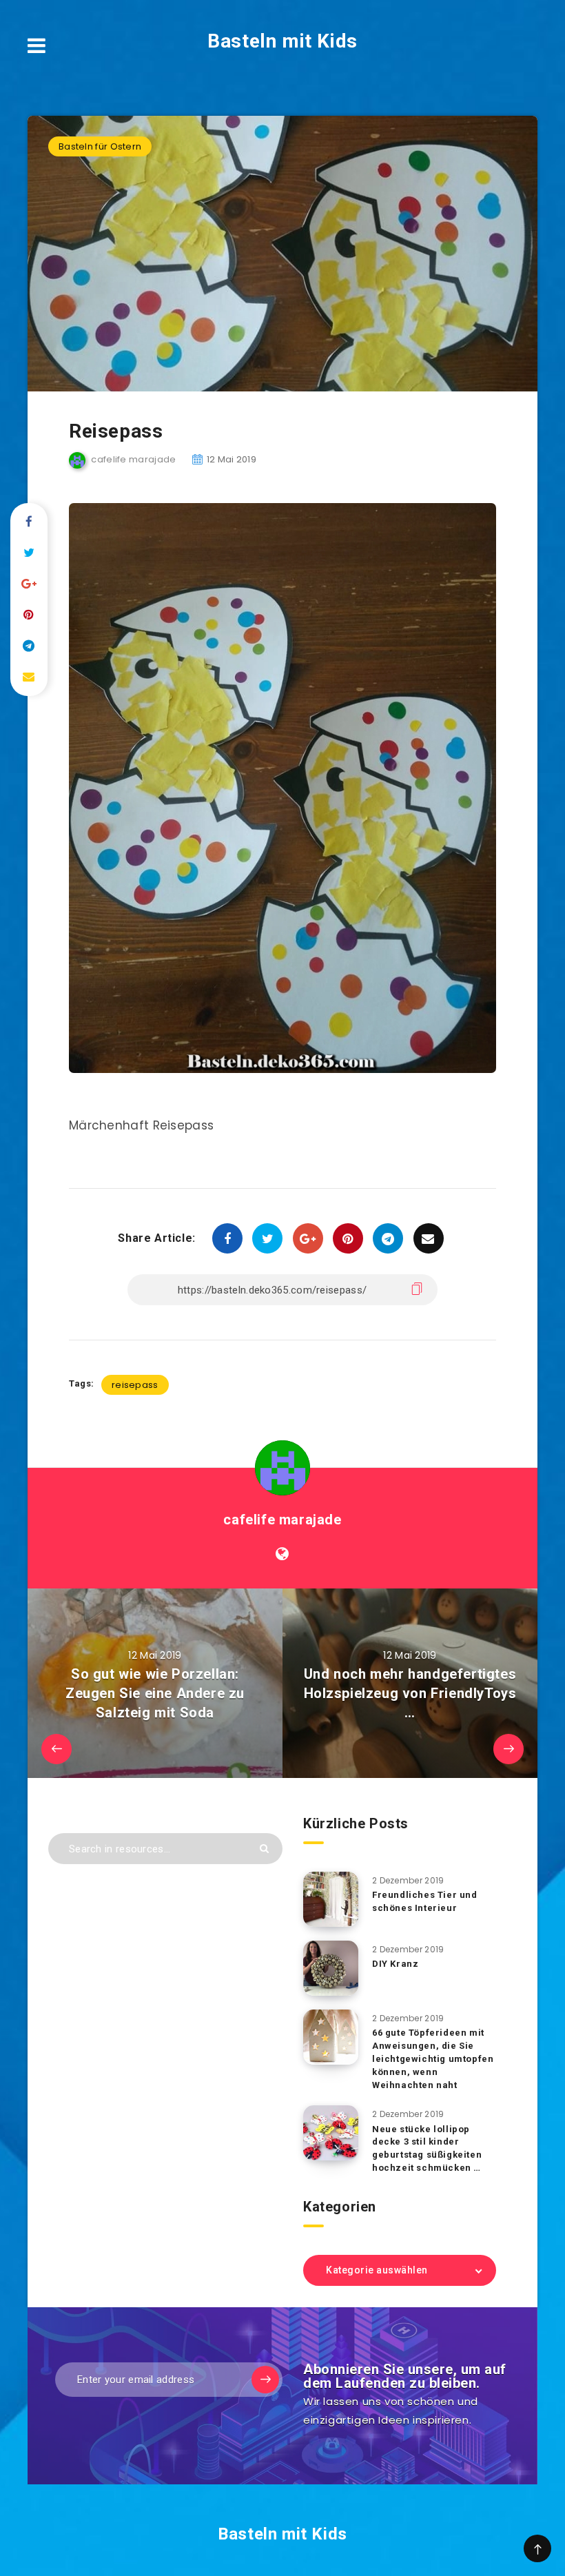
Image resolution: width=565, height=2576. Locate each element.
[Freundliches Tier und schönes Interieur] (331, 1899)
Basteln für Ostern (100, 146)
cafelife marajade (282, 1520)
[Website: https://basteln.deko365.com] (282, 1554)
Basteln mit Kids (282, 41)
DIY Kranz (395, 1964)
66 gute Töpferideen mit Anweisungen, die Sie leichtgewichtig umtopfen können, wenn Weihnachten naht (433, 2058)
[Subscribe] (265, 2380)
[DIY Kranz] (331, 1968)
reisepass (135, 1385)
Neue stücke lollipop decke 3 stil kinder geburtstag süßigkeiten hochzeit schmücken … (427, 2149)
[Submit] (264, 1849)
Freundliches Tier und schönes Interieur (425, 1901)
